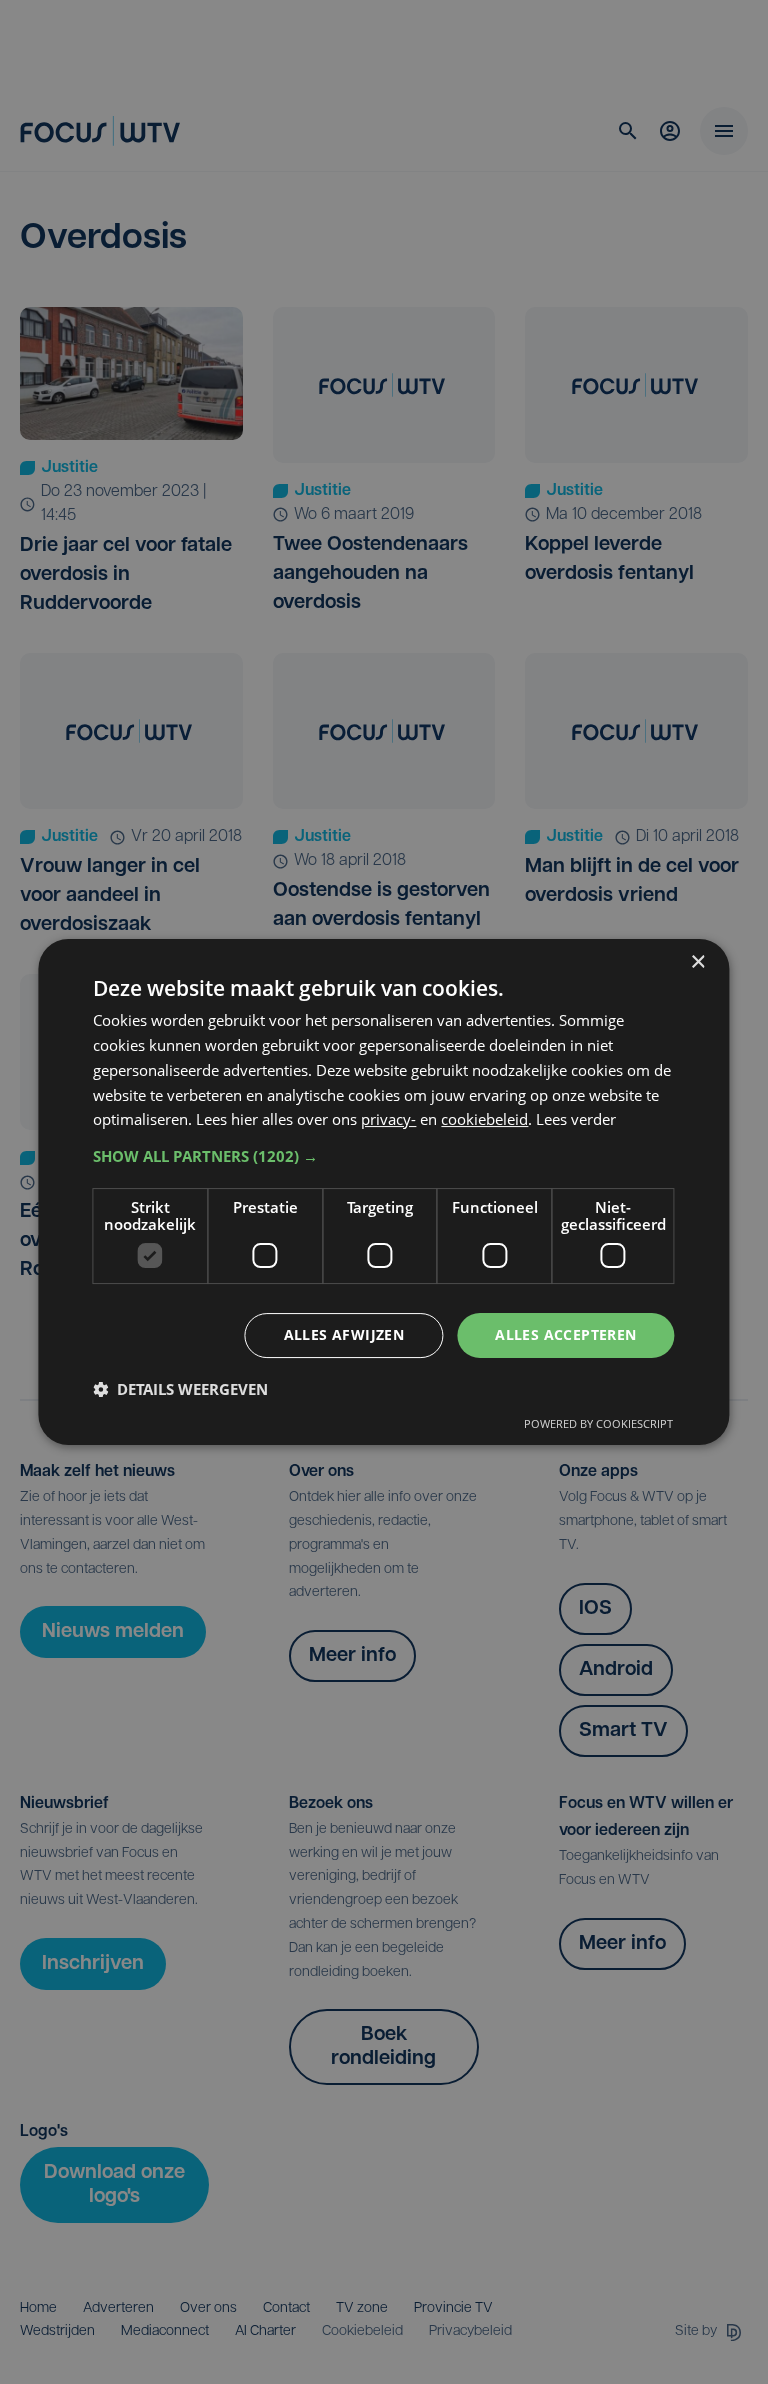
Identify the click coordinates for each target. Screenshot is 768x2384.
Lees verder (576, 1119)
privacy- (388, 1119)
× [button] (697, 962)
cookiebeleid (484, 1119)
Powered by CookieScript (598, 1423)
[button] (383, 1156)
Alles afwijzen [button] (344, 1334)
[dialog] (383, 1192)
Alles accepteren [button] (565, 1334)
